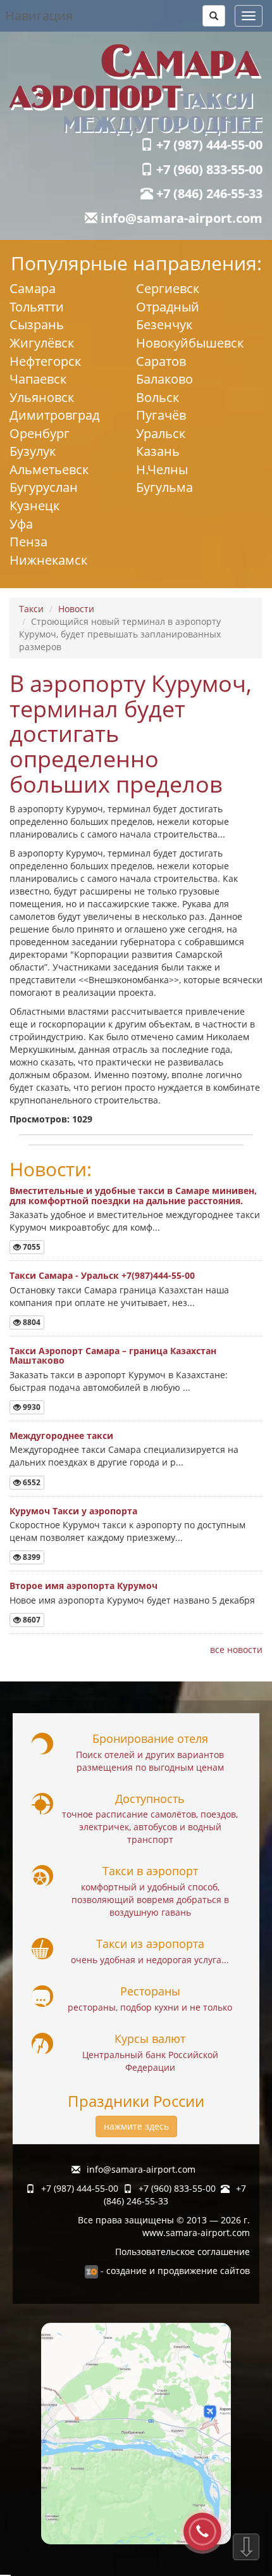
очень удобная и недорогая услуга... (150, 1960)
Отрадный (168, 307)
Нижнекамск (48, 560)
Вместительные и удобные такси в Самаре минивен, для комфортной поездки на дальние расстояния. (133, 1195)
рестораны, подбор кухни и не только (150, 2007)
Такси (31, 609)
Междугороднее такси (61, 1436)
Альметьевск (49, 469)
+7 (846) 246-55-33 (208, 193)
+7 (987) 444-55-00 (208, 145)
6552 (31, 1482)
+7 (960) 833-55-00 (208, 169)
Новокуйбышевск (190, 343)
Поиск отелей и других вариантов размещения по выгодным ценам (150, 1761)
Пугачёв (161, 415)
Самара (33, 288)
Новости (76, 609)
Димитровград (54, 415)
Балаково (164, 379)
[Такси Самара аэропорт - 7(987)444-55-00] (136, 90)
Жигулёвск (42, 343)
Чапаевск (38, 379)
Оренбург (40, 433)
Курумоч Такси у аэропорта (73, 1511)
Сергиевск (168, 288)
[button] (214, 16)
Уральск (161, 433)
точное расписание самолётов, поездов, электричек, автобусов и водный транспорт (150, 1827)
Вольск (158, 397)
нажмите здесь (136, 2126)
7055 (31, 1247)
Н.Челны (162, 469)
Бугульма (164, 487)
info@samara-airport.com (180, 218)
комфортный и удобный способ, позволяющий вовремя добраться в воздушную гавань (150, 1900)
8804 (31, 1322)
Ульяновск (42, 397)
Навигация (39, 16)
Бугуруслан (44, 487)
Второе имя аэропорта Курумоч (83, 1586)
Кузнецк (34, 506)
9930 (31, 1407)
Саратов (161, 361)
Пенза (28, 542)
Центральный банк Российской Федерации (150, 2061)
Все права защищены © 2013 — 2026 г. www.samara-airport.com (164, 2226)
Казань (158, 451)
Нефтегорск (45, 361)
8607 (31, 1620)
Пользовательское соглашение (182, 2252)
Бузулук (33, 451)
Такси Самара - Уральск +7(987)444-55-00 (102, 1275)
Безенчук (164, 324)
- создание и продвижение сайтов (174, 2271)
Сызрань (37, 324)
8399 (31, 1557)
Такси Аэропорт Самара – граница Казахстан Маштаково (113, 1355)
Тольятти (37, 307)
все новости (236, 1649)
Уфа (21, 524)
